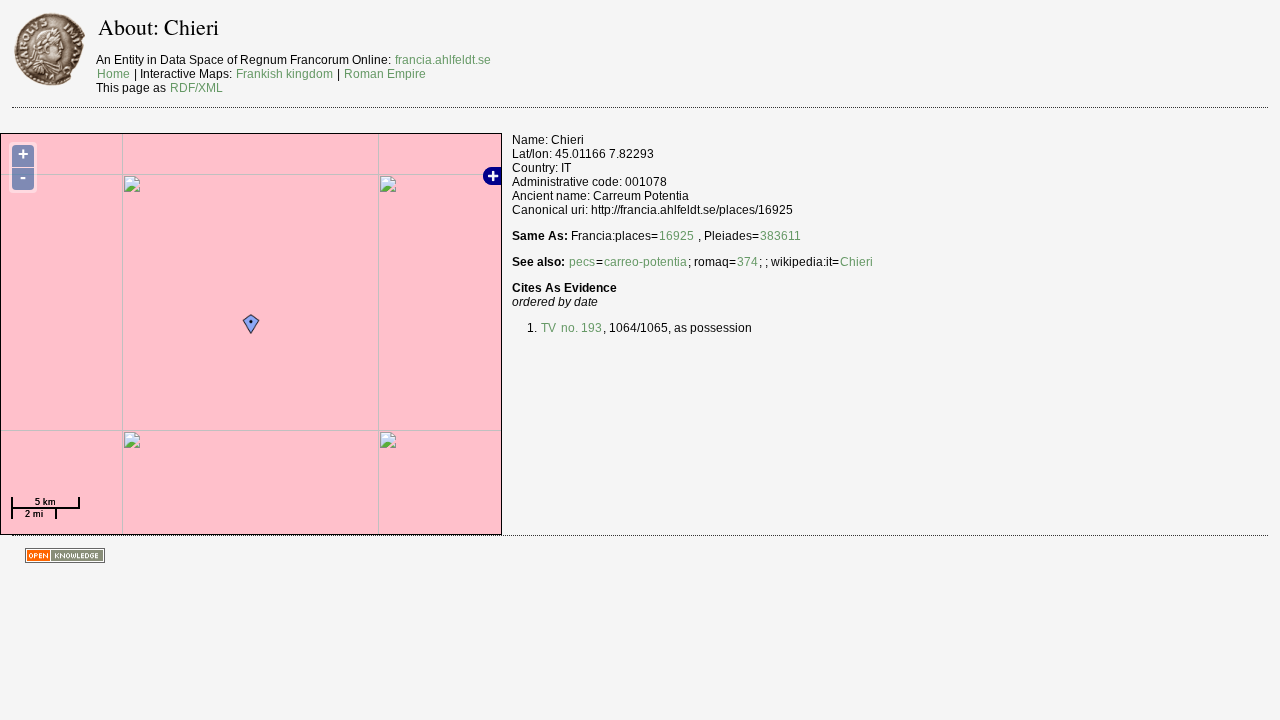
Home (113, 74)
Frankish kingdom (284, 74)
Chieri (856, 262)
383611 (780, 236)
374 (747, 262)
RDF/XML (196, 88)
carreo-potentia (645, 262)
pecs (582, 262)
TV (548, 328)
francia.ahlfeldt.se (443, 60)
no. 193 (580, 328)
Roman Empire (385, 74)
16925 (676, 236)
